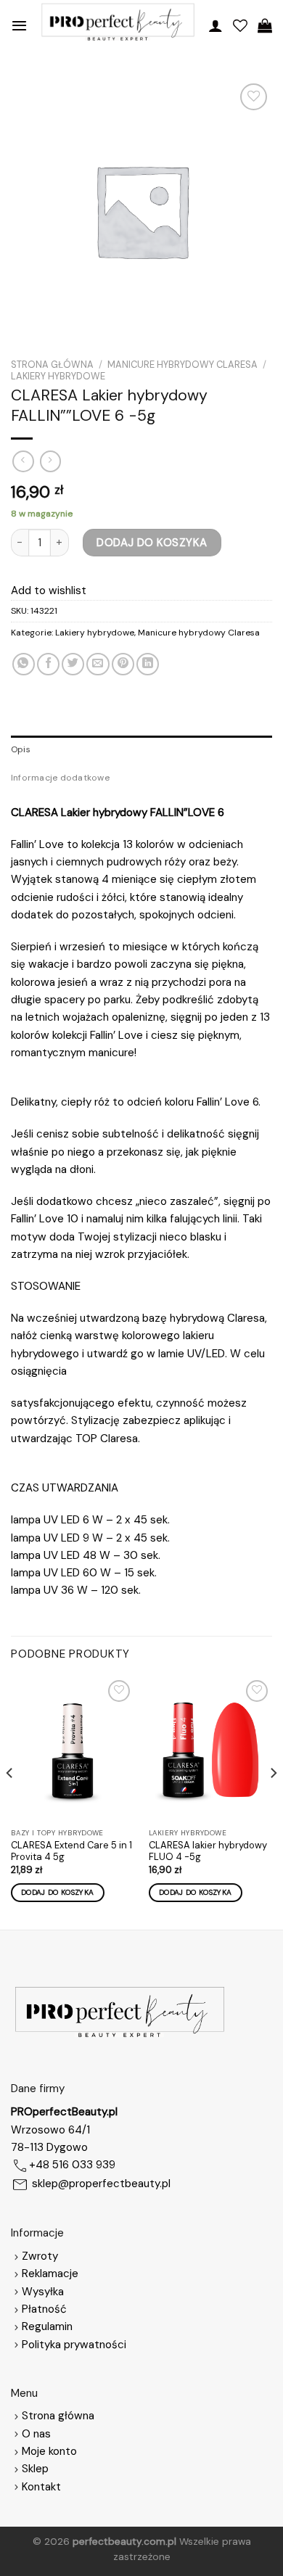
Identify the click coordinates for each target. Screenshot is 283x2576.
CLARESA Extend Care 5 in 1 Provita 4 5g (71, 1852)
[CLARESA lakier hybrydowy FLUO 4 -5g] (210, 1749)
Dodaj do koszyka (152, 543)
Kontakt (41, 2487)
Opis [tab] (21, 749)
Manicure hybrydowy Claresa (182, 365)
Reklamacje (50, 2273)
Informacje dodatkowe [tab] (60, 778)
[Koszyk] (265, 25)
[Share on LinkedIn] (148, 664)
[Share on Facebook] (48, 664)
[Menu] (19, 25)
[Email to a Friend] (98, 664)
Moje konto (49, 2451)
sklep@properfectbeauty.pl (101, 2184)
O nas (36, 2434)
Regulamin (47, 2326)
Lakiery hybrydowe (58, 376)
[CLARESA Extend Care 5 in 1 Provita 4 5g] (73, 1749)
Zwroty (40, 2256)
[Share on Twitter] (73, 664)
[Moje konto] (216, 25)
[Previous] (10, 1801)
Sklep (35, 2469)
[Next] (273, 1801)
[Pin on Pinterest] (123, 664)
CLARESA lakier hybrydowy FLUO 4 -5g (208, 1852)
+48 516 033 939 (72, 2165)
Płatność (44, 2309)
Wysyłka (43, 2292)
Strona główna (52, 365)
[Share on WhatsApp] (24, 664)
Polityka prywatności (74, 2345)
